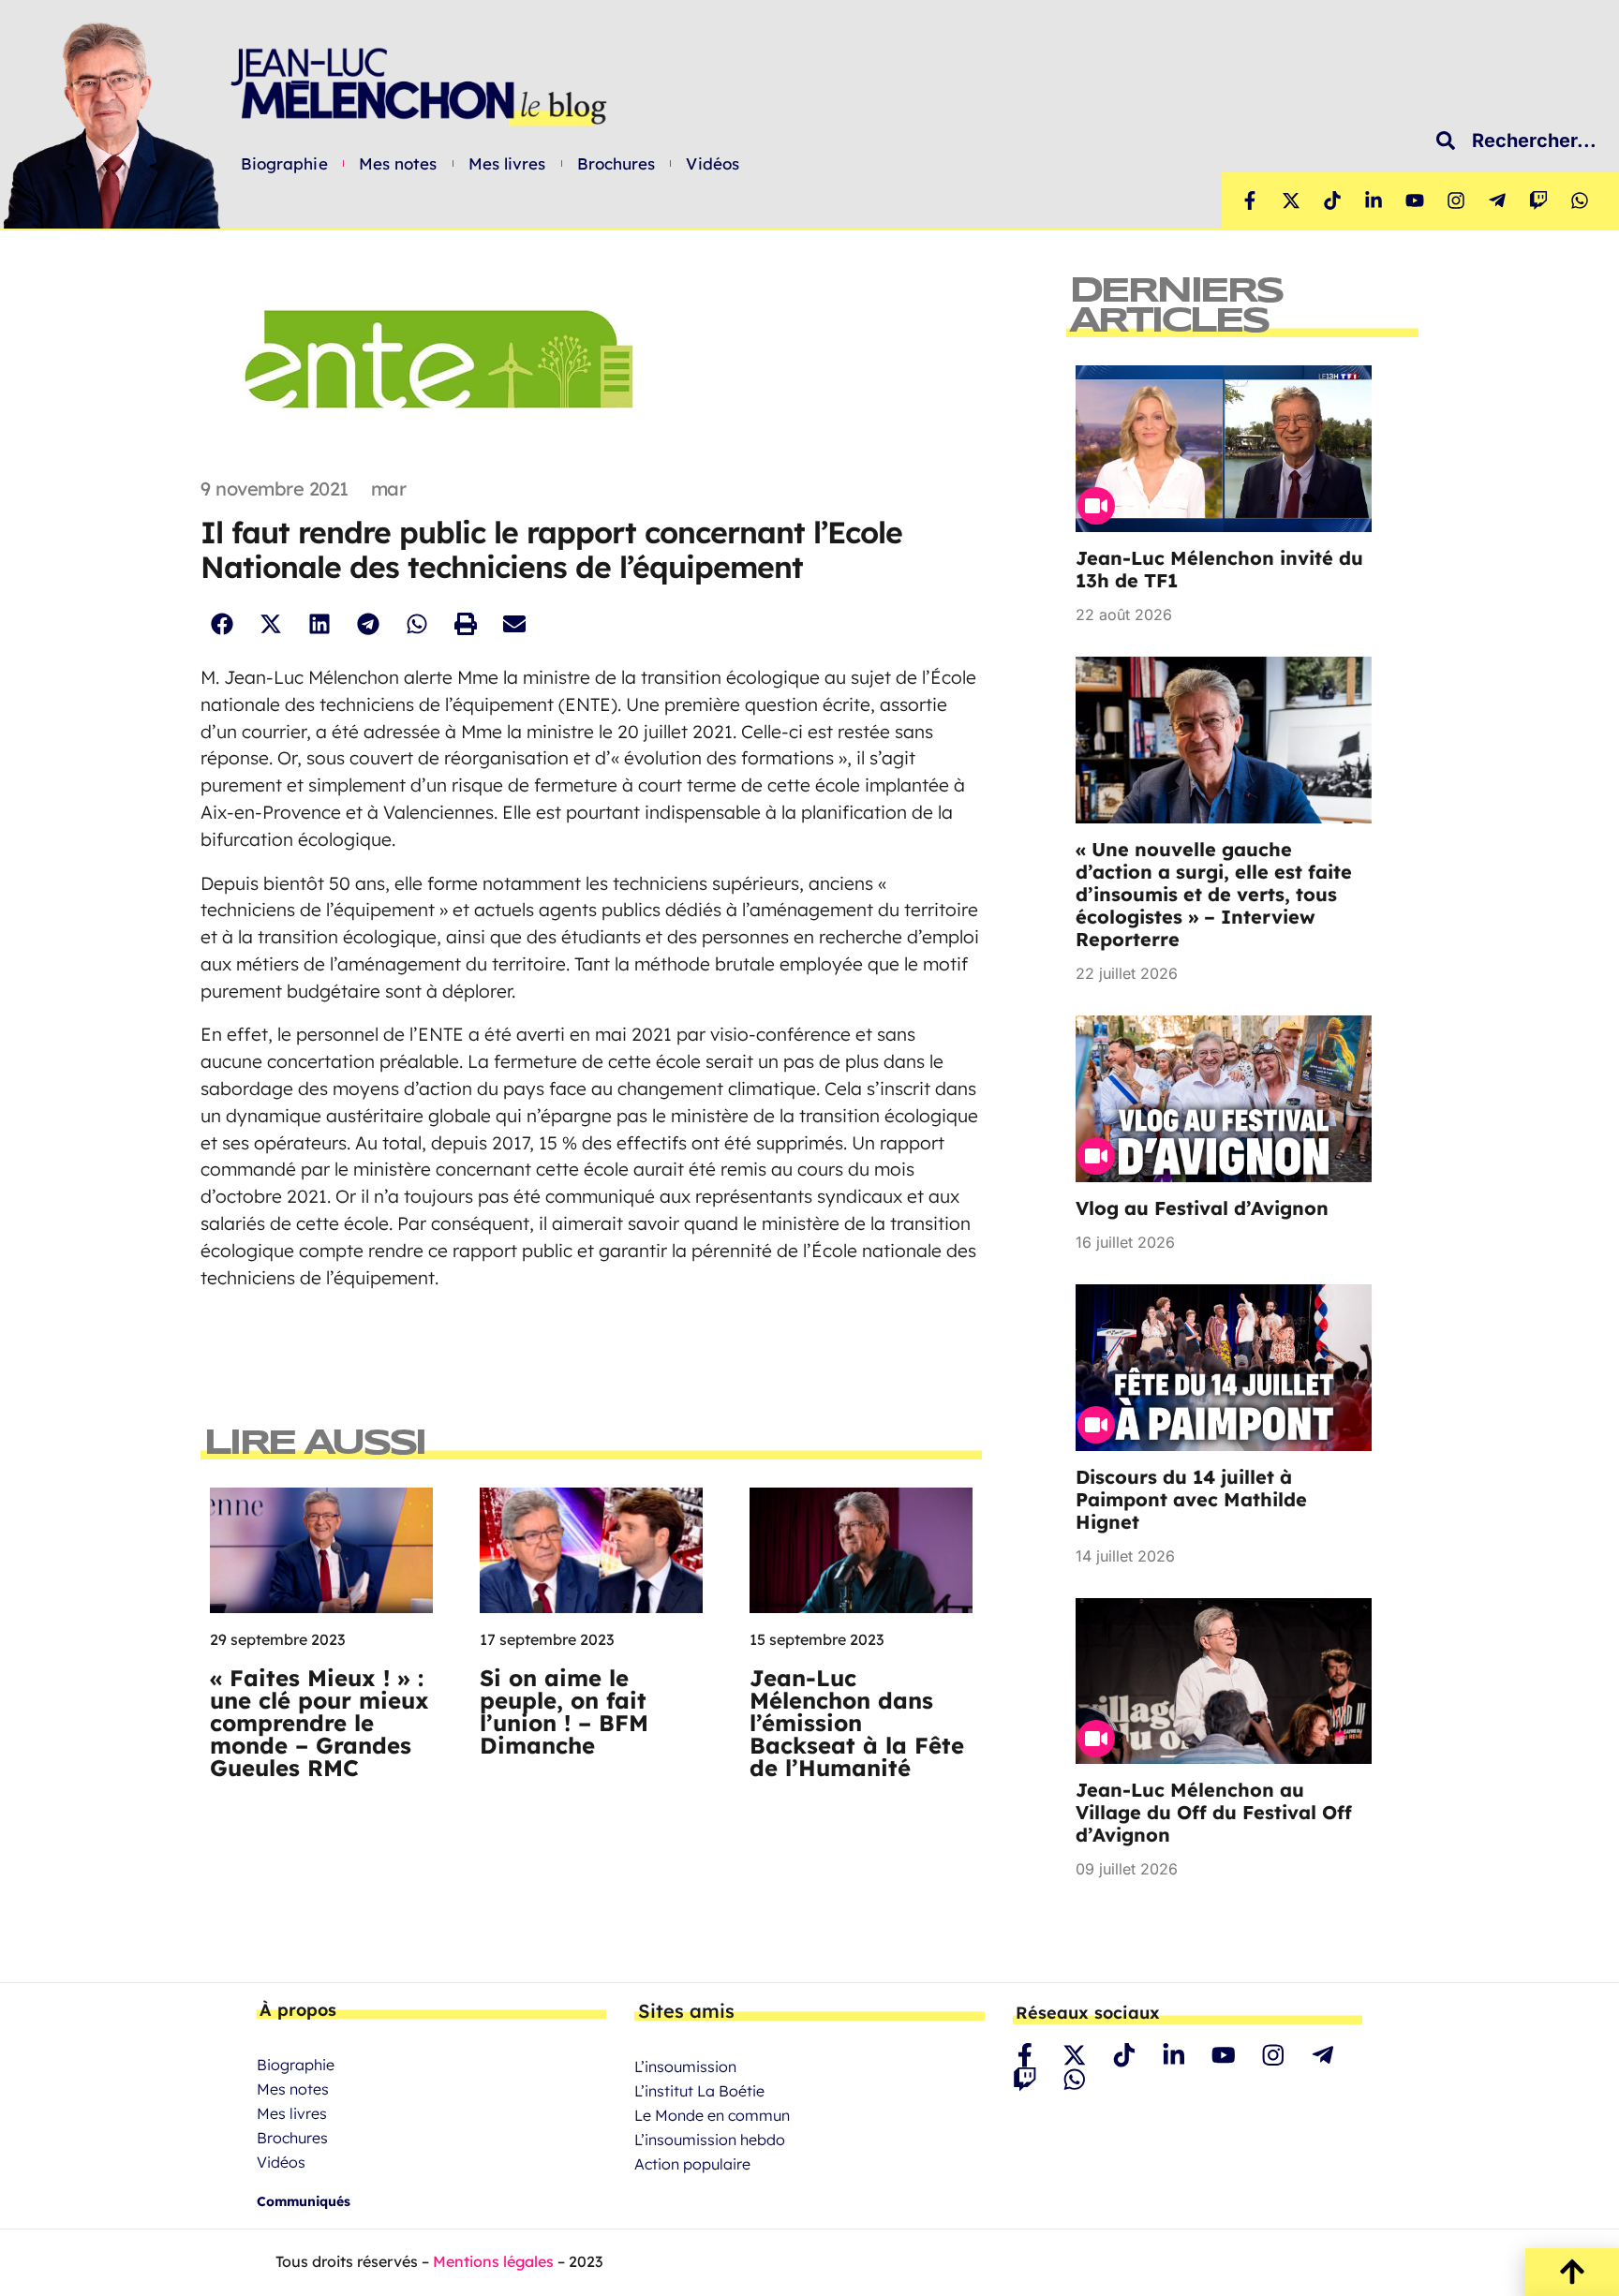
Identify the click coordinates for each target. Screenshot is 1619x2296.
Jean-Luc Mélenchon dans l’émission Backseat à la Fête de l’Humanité (857, 1723)
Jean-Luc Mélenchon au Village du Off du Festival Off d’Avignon (1214, 1812)
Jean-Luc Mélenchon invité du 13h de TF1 (1219, 569)
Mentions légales (493, 2261)
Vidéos (713, 164)
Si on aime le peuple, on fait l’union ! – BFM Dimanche (564, 1711)
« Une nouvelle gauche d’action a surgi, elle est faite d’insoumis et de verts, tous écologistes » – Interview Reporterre (1214, 894)
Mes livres (507, 164)
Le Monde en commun (712, 2115)
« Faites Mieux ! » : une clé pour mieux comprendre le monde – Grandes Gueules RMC (319, 1723)
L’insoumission (685, 2066)
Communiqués (304, 2201)
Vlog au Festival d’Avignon (1202, 1208)
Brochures (616, 164)
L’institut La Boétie (699, 2091)
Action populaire (692, 2164)
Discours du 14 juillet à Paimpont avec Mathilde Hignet (1191, 1499)
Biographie (284, 164)
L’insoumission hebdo (710, 2140)
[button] (222, 624)
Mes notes (398, 164)
